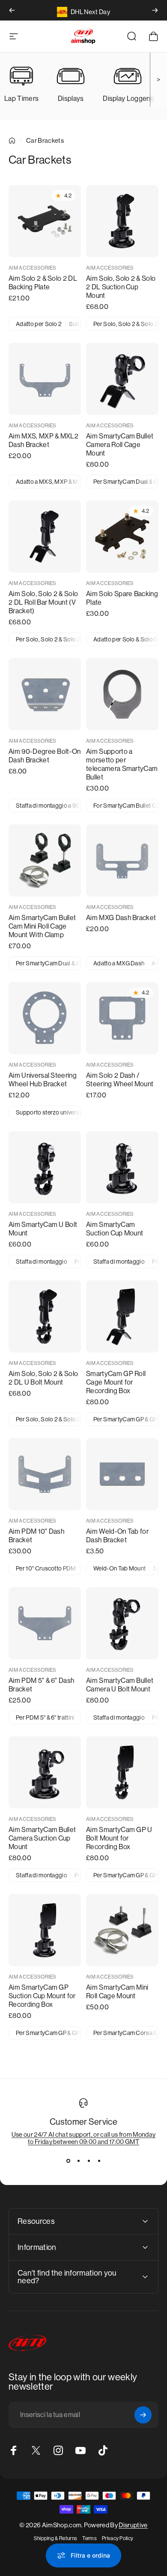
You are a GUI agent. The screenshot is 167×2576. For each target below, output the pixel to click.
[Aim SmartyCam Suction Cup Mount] (122, 1167)
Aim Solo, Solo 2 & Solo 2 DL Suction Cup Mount (121, 287)
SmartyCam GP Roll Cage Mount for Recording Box (116, 1382)
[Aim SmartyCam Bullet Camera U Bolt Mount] (122, 1623)
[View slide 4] (99, 2161)
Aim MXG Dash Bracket (121, 918)
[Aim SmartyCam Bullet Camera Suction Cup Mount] (45, 1772)
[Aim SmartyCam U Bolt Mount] (45, 1167)
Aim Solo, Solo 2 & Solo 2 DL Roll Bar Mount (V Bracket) (43, 602)
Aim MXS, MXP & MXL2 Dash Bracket (43, 440)
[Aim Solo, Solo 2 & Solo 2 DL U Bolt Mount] (45, 1316)
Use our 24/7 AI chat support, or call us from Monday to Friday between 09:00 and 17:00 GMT (84, 2138)
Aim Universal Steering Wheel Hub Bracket (43, 1080)
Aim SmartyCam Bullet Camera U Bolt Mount (120, 1685)
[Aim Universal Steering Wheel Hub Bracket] (45, 1018)
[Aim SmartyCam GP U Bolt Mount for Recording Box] (122, 1772)
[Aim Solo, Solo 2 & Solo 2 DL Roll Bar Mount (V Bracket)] (45, 537)
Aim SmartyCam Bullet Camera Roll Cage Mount (120, 445)
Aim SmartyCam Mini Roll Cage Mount (117, 1992)
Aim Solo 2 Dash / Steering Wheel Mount (120, 1080)
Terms (89, 2538)
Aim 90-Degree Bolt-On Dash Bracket (45, 756)
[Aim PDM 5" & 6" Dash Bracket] (45, 1623)
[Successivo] (155, 10)
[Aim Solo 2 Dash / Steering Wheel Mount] (122, 1018)
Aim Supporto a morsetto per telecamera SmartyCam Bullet (122, 764)
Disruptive (133, 2525)
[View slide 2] (78, 2161)
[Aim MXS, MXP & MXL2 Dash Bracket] (45, 379)
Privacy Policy (118, 2538)
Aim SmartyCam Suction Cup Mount (115, 1229)
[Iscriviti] (143, 2415)
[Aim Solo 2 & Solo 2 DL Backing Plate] (45, 221)
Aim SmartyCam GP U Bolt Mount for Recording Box (119, 1838)
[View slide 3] (89, 2161)
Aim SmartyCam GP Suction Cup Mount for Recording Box (42, 1996)
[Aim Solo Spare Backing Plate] (122, 537)
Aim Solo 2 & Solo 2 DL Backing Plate (43, 283)
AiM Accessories (33, 268)
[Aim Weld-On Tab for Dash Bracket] (122, 1474)
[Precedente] (12, 10)
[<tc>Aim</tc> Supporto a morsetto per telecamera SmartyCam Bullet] (122, 694)
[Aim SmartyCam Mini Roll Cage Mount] (122, 1930)
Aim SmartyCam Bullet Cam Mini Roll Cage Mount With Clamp (42, 926)
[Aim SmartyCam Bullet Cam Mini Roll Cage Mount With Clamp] (45, 860)
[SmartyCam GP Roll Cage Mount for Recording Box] (122, 1316)
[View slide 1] (68, 2161)
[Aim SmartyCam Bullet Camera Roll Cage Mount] (122, 379)
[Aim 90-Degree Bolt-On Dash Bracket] (45, 694)
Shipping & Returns (56, 2538)
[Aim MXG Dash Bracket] (122, 860)
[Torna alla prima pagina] (12, 141)
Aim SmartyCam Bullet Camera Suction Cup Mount (42, 1838)
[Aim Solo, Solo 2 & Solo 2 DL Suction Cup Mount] (122, 221)
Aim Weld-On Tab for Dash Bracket (117, 1536)
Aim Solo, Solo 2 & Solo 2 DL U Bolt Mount (43, 1378)
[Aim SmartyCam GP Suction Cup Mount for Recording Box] (45, 1930)
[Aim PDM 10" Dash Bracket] (45, 1474)
